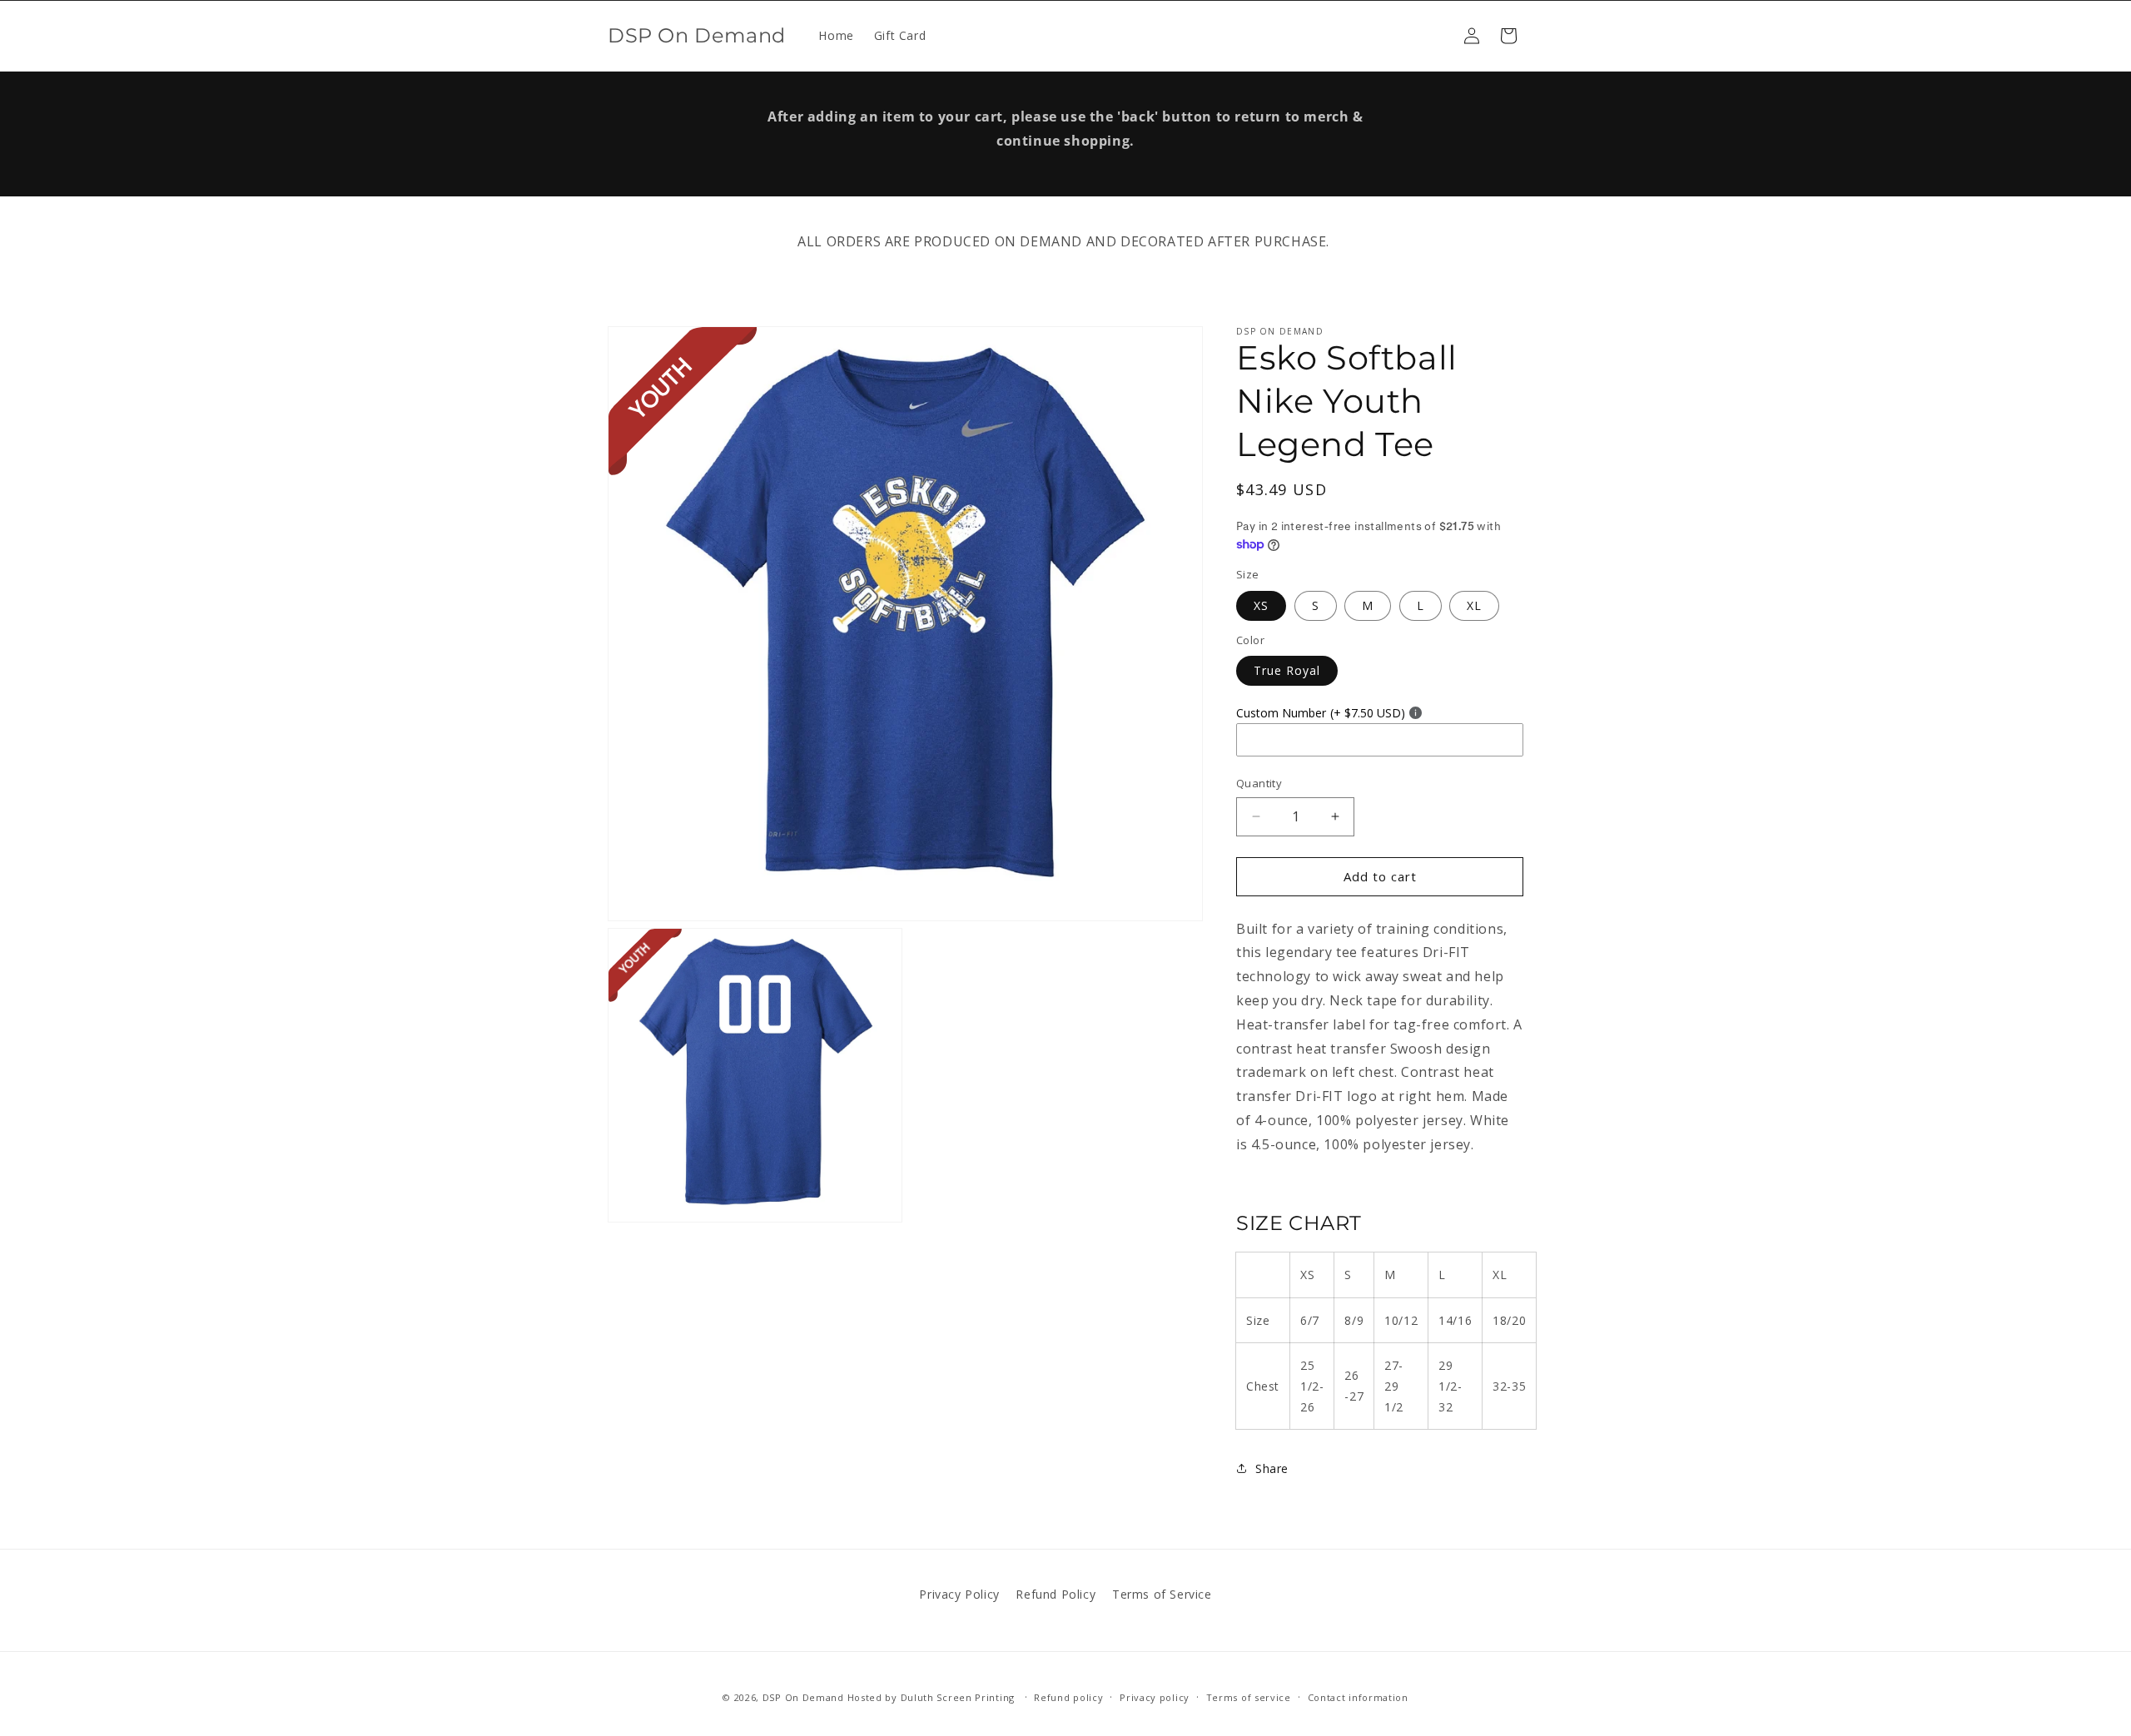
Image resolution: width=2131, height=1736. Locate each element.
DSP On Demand (803, 1697)
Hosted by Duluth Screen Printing (931, 1697)
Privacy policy (1155, 1696)
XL (1474, 605)
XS (1261, 605)
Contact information (1358, 1696)
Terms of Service (1162, 1594)
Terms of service (1249, 1696)
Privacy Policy (959, 1594)
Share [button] (1272, 1468)
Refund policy (1068, 1696)
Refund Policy (1056, 1594)
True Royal (1287, 670)
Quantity (1259, 783)
